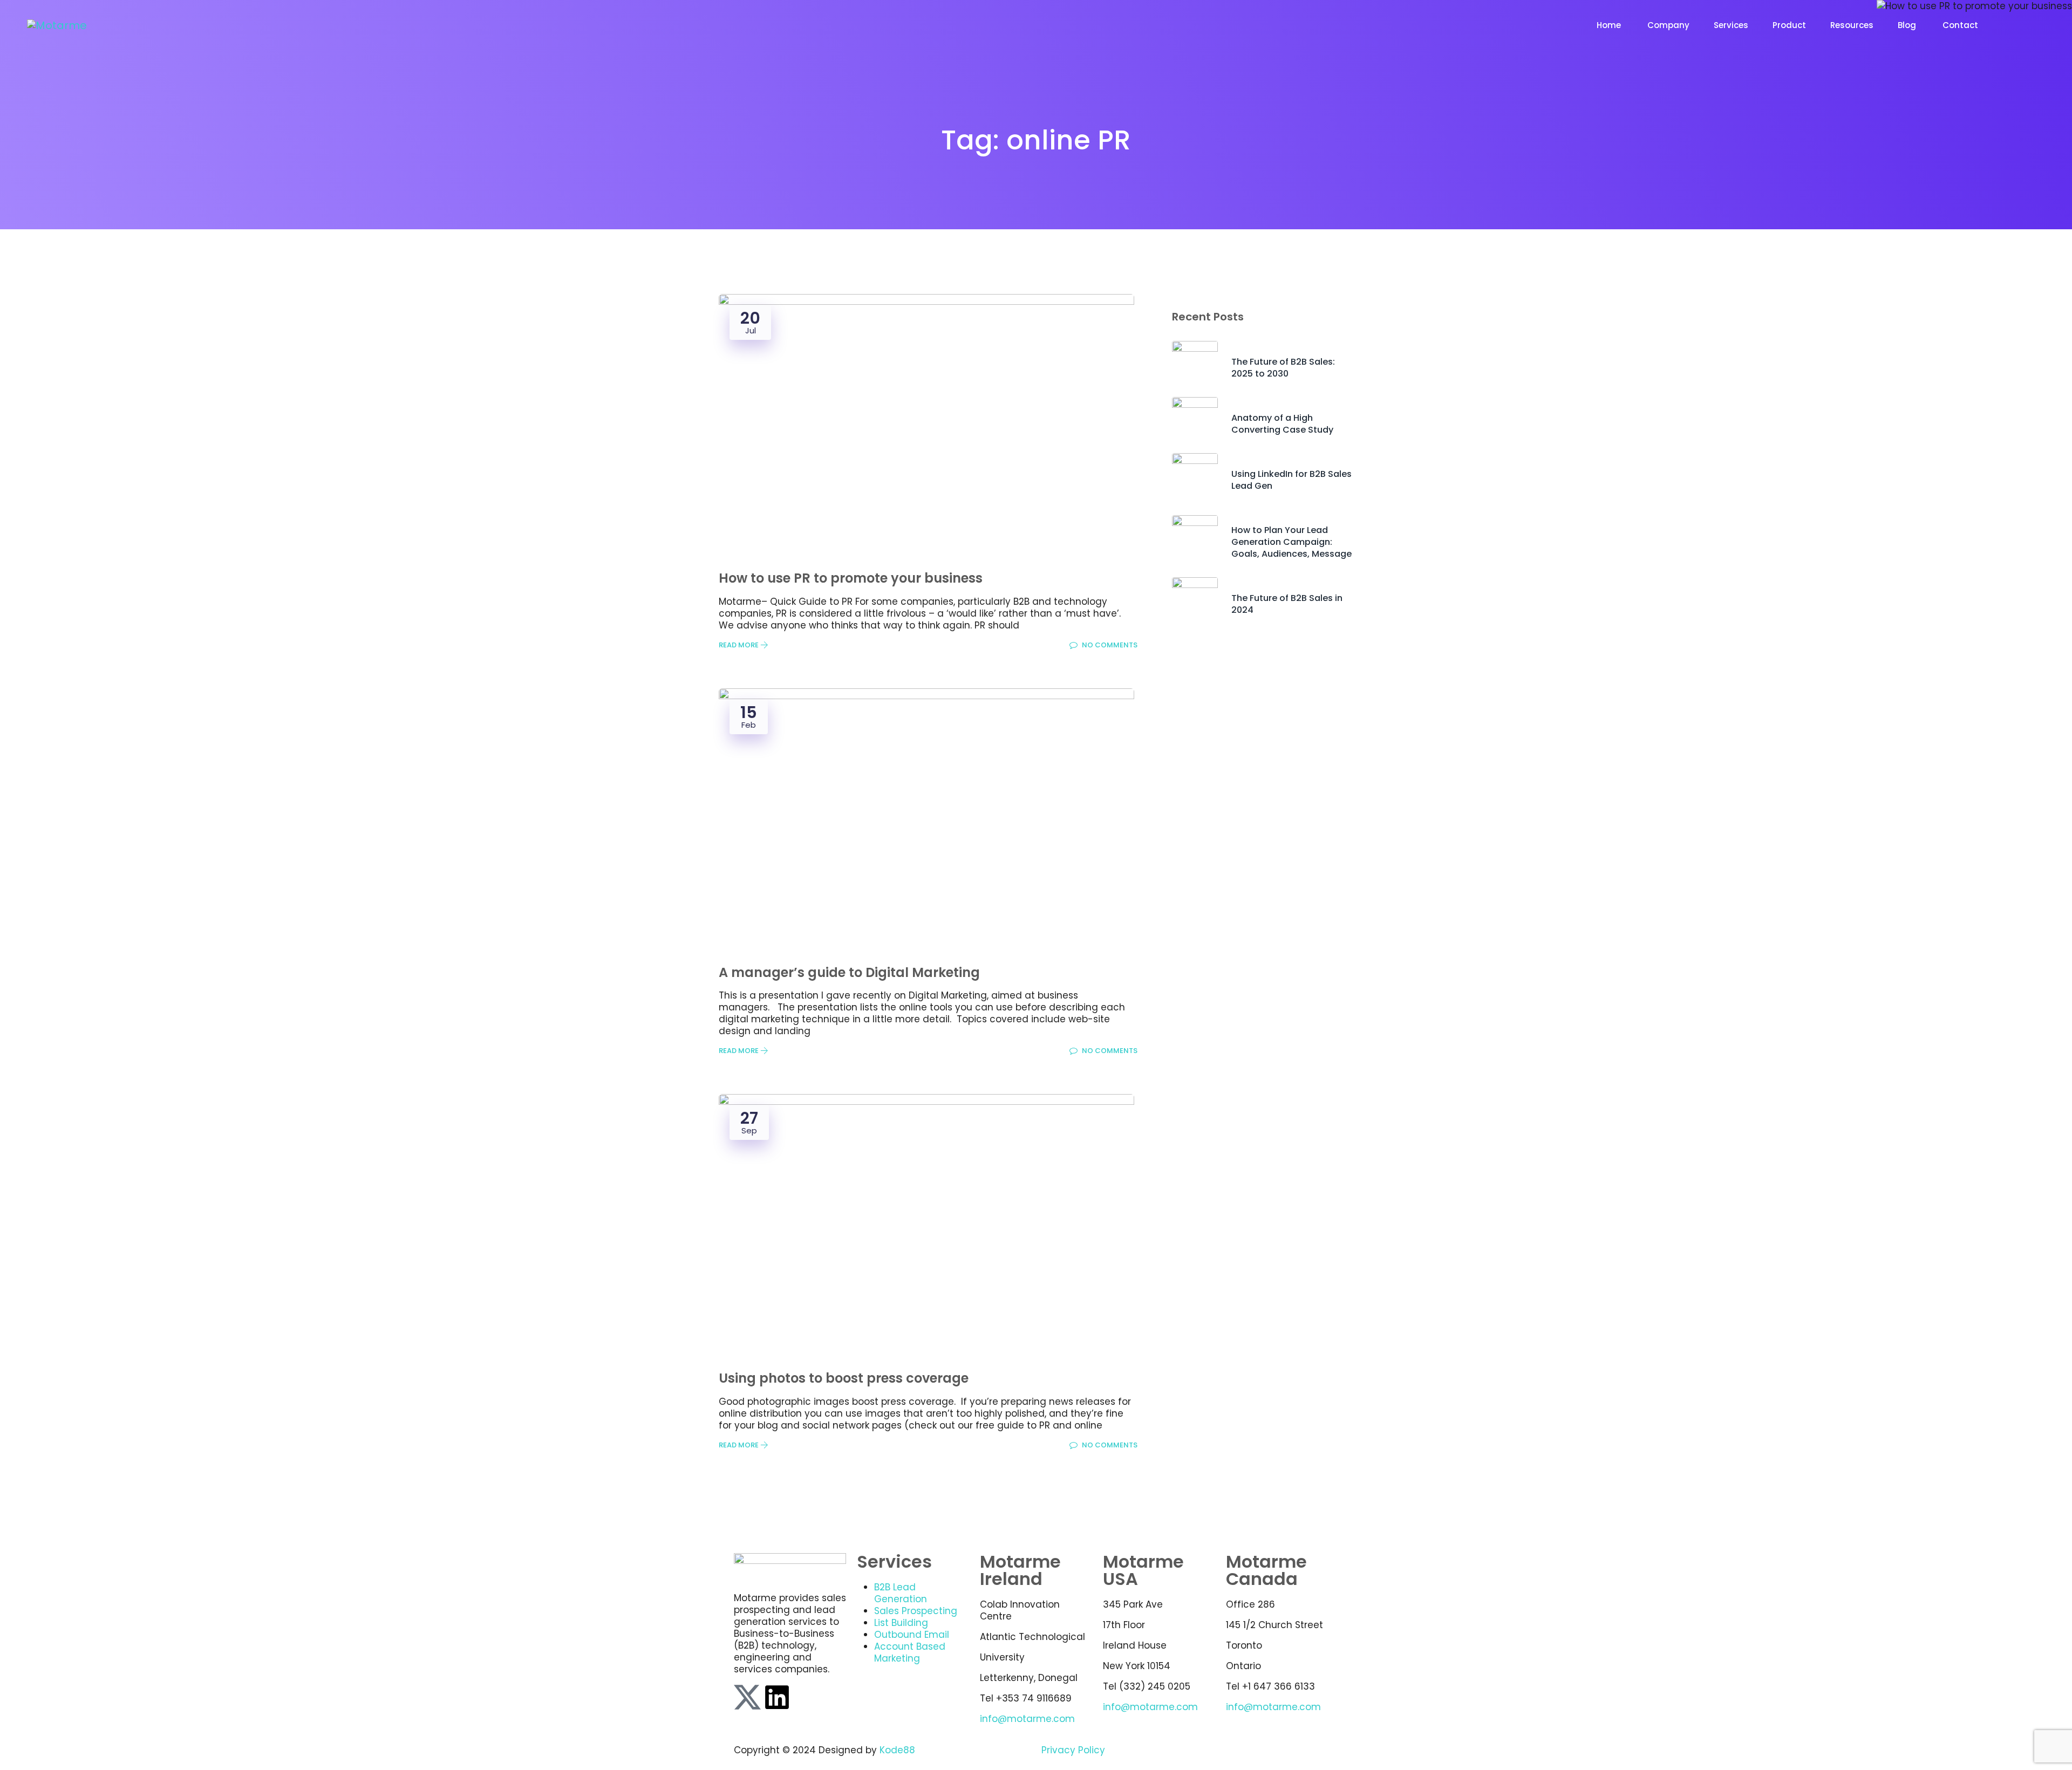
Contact (1961, 25)
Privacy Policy (1073, 1750)
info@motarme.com (1027, 1719)
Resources (1852, 25)
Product (1789, 25)
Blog (1908, 25)
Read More (739, 645)
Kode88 (897, 1750)
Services (1731, 25)
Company (1668, 25)
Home (1610, 25)
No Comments (1109, 645)
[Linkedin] (777, 1697)
